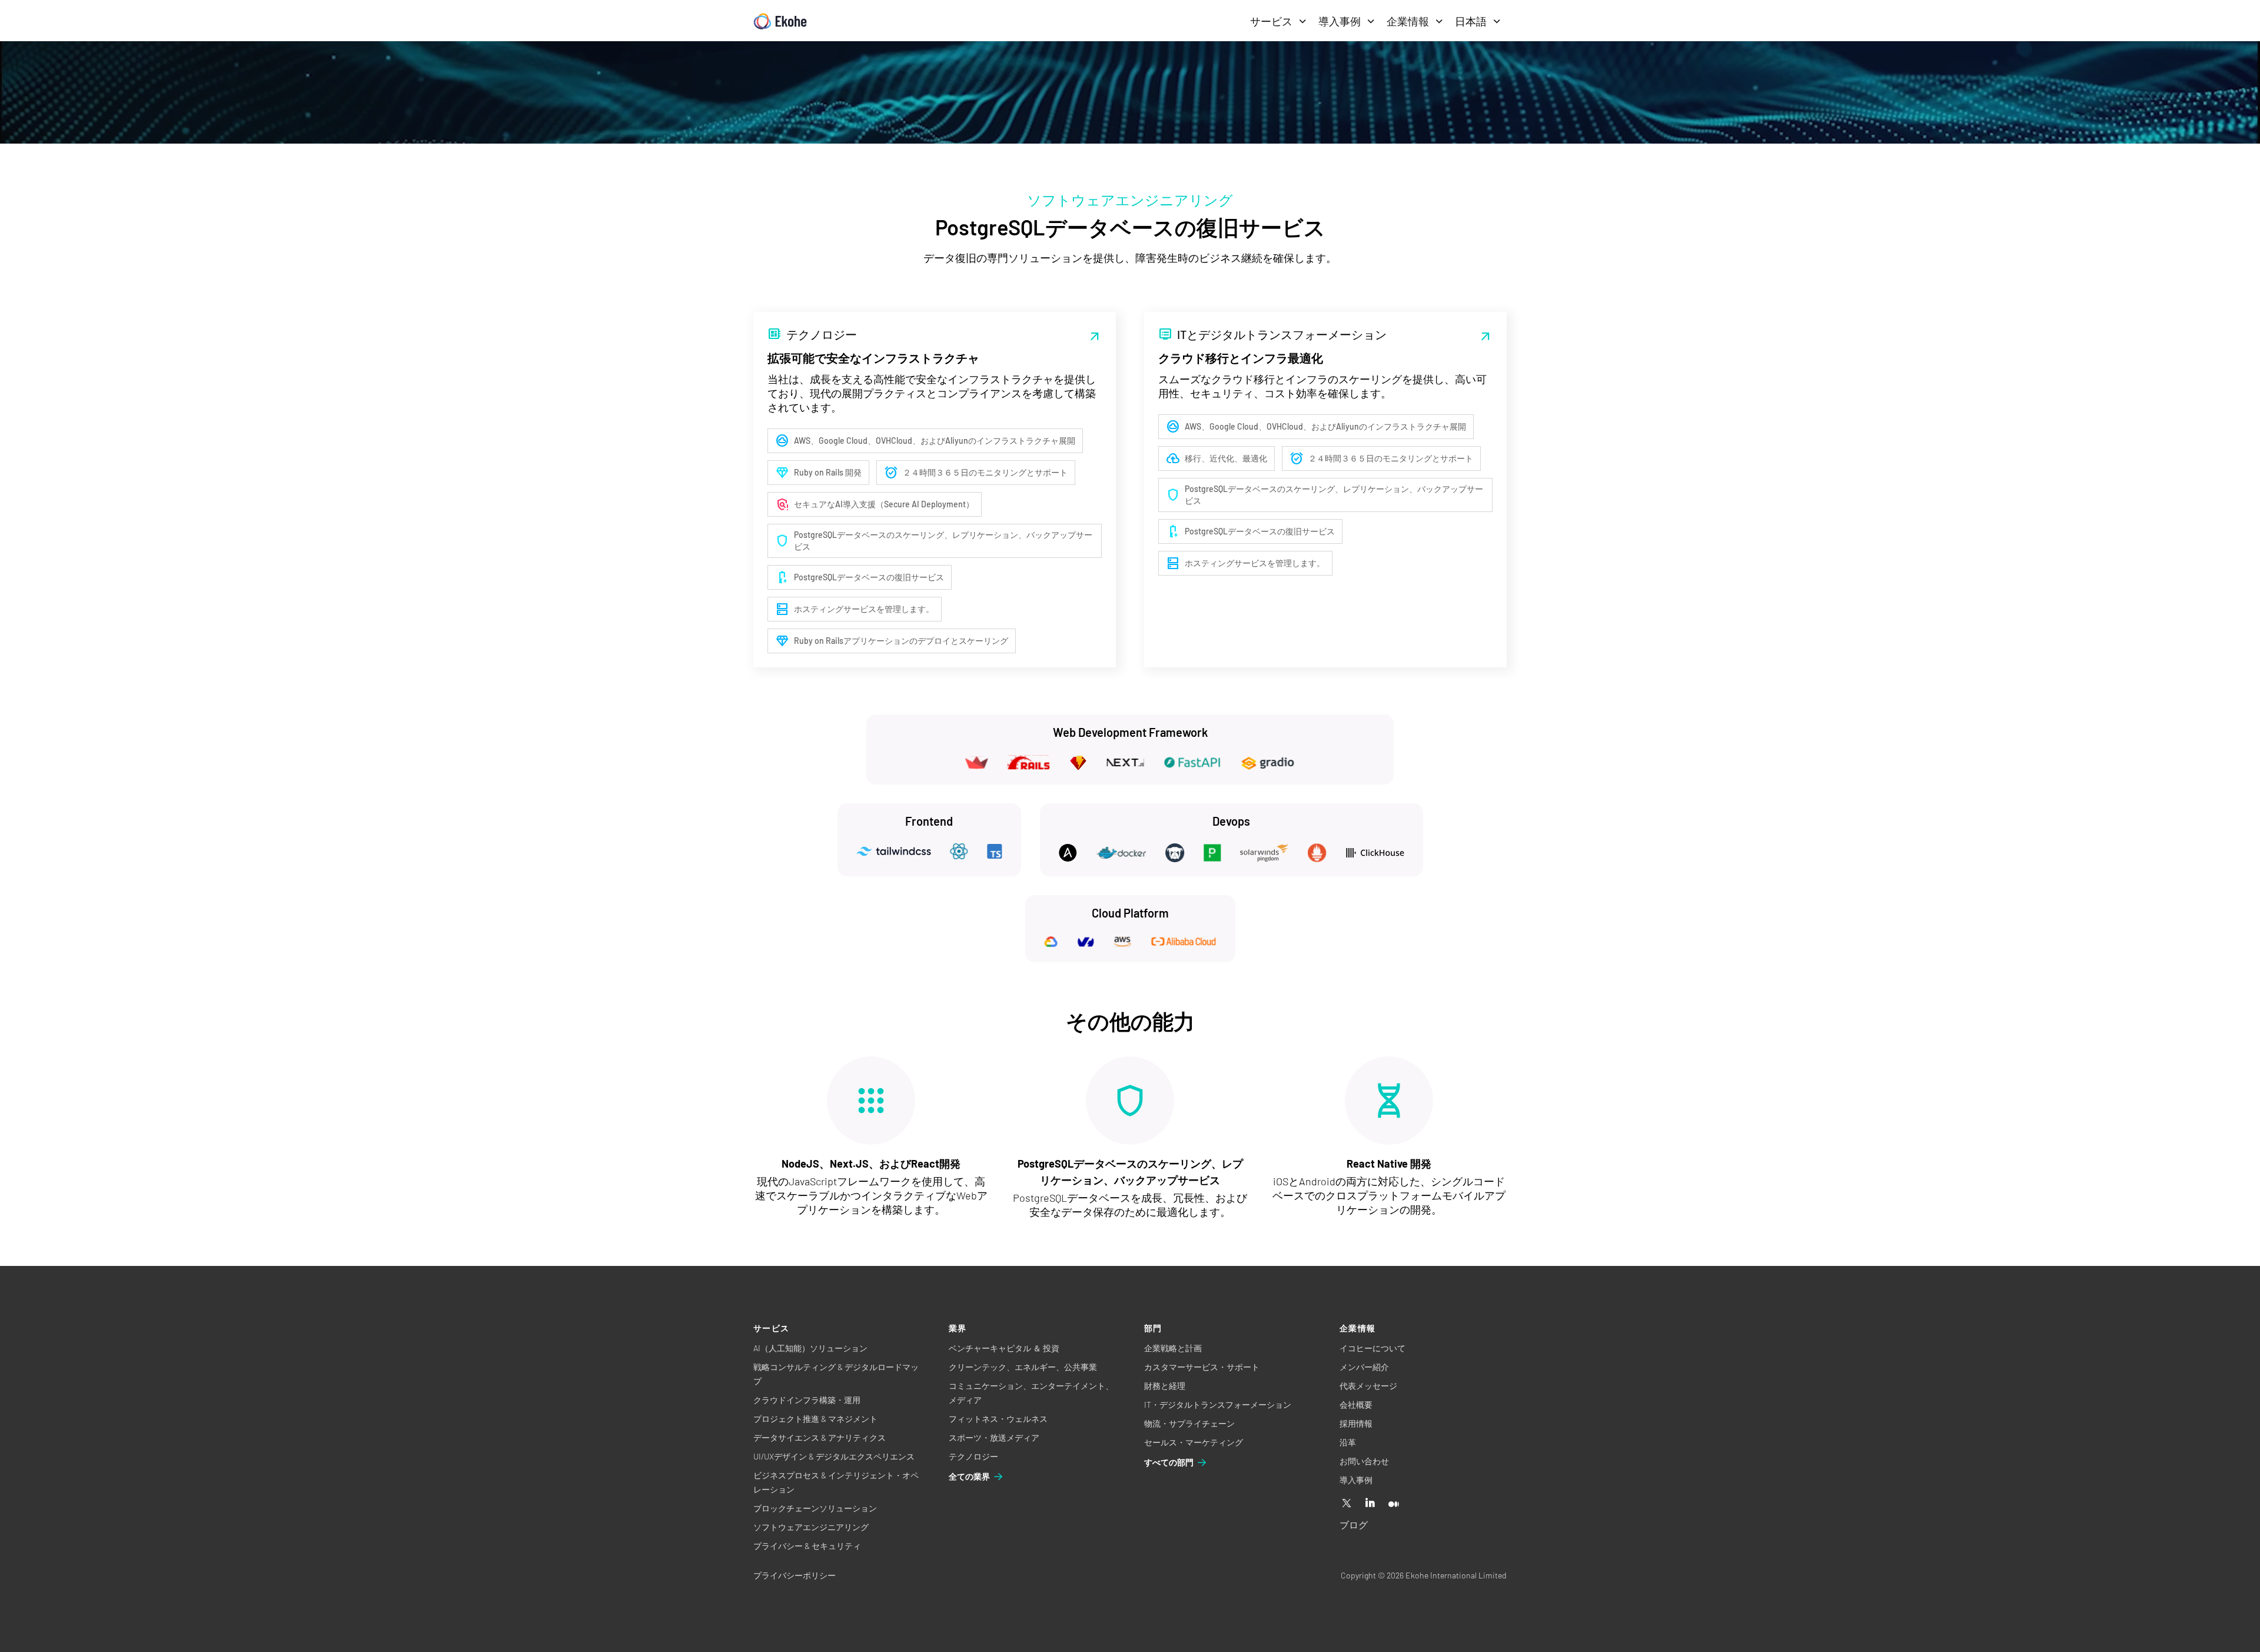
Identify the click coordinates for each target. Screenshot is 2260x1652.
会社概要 (1356, 1405)
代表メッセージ (1368, 1386)
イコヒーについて (1372, 1348)
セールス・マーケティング (1194, 1442)
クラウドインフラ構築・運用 (807, 1400)
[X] (1347, 1504)
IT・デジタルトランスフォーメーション (1218, 1405)
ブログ (1354, 1525)
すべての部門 (1169, 1462)
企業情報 (1408, 21)
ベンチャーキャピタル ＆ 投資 (1004, 1348)
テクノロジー (973, 1456)
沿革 (1348, 1442)
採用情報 (1356, 1423)
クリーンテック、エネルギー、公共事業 (1023, 1367)
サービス (1271, 21)
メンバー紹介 (1364, 1367)
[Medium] (1394, 1504)
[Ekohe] (780, 21)
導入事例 (1340, 21)
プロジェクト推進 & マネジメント (815, 1419)
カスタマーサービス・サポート (1202, 1367)
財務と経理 (1165, 1386)
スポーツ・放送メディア (994, 1437)
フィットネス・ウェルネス (998, 1419)
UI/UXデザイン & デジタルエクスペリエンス (834, 1456)
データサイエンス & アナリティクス (820, 1437)
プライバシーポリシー (795, 1575)
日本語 (1471, 21)
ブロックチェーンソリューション (815, 1508)
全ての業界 (969, 1476)
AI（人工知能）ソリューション (810, 1348)
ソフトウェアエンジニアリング (811, 1527)
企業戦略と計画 (1173, 1348)
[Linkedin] (1370, 1504)
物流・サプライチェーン (1189, 1423)
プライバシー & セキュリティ (807, 1546)
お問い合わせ (1364, 1461)
